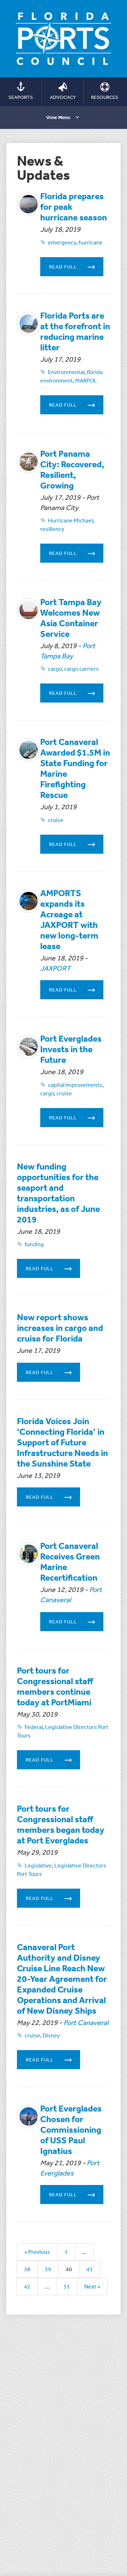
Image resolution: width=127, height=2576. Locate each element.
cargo (55, 669)
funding (34, 1244)
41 (90, 2269)
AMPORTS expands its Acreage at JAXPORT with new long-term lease (69, 919)
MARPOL (86, 380)
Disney (51, 2035)
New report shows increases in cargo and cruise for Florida (60, 1328)
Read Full (63, 267)
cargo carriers (81, 669)
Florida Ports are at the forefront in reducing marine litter (75, 331)
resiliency (52, 529)
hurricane (91, 242)
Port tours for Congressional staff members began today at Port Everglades (61, 1824)
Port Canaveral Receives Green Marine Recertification (70, 1561)
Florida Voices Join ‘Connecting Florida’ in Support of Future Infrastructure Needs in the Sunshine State (62, 1442)
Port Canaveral (86, 2022)
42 (27, 2286)
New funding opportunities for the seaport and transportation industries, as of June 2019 (58, 1193)
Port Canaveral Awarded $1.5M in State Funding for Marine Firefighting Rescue (75, 768)
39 (48, 2269)
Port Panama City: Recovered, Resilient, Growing (72, 469)
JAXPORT (55, 968)
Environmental (66, 372)
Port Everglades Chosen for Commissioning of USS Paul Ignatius (71, 2129)
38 (27, 2269)
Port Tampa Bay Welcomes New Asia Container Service (71, 618)
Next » (92, 2286)
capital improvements (75, 1085)
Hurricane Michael (70, 520)
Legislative (38, 1865)
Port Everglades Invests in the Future (71, 1049)
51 (67, 2286)
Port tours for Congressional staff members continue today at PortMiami (55, 1686)
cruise (56, 820)
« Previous (37, 2252)
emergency (62, 242)
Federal (34, 1727)
